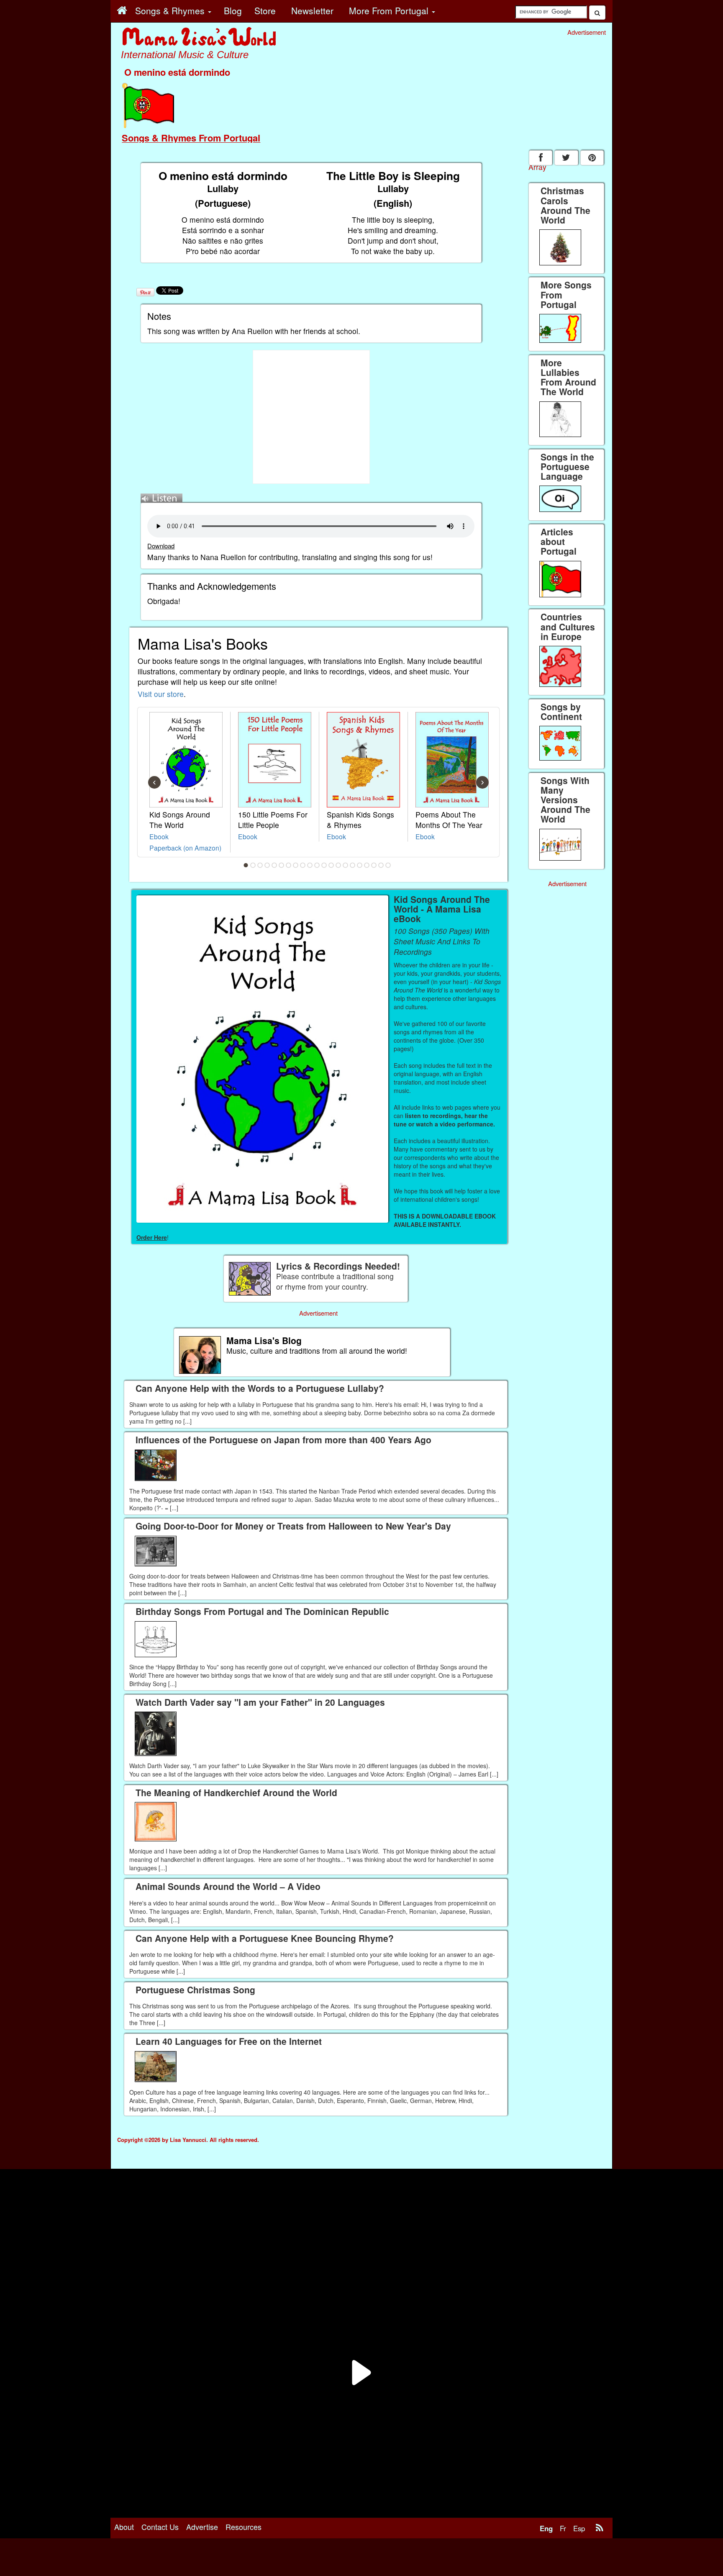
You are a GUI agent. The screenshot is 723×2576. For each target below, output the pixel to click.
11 (317, 865)
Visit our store (161, 694)
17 (360, 865)
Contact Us (160, 2527)
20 (381, 865)
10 (310, 865)
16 (353, 865)
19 (374, 865)
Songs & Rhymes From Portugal (191, 138)
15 (346, 865)
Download (161, 546)
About (124, 2527)
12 (324, 865)
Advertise (202, 2527)
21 (388, 865)
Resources (244, 2527)
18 (367, 865)
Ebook (159, 836)
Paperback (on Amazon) (185, 848)
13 (331, 865)
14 (338, 865)
